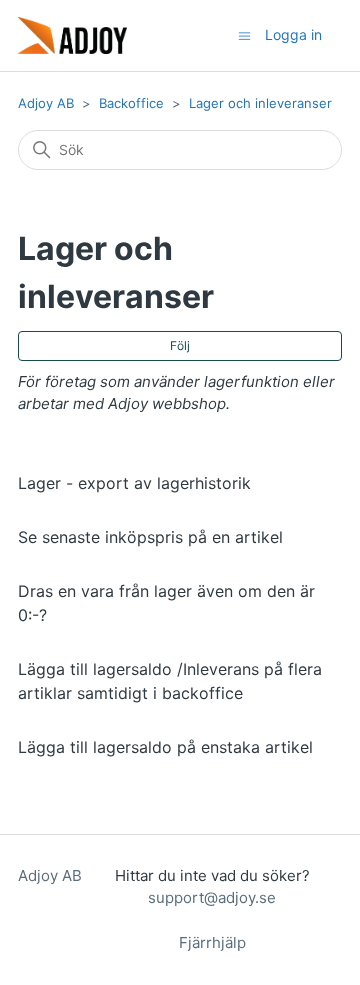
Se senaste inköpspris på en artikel (150, 537)
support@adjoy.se (212, 897)
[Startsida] (72, 35)
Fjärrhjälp (212, 942)
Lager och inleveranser (260, 103)
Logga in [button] (293, 34)
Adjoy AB (46, 103)
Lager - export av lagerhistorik (134, 483)
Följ (180, 345)
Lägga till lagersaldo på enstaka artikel (165, 747)
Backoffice (131, 103)
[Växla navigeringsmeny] (244, 34)
